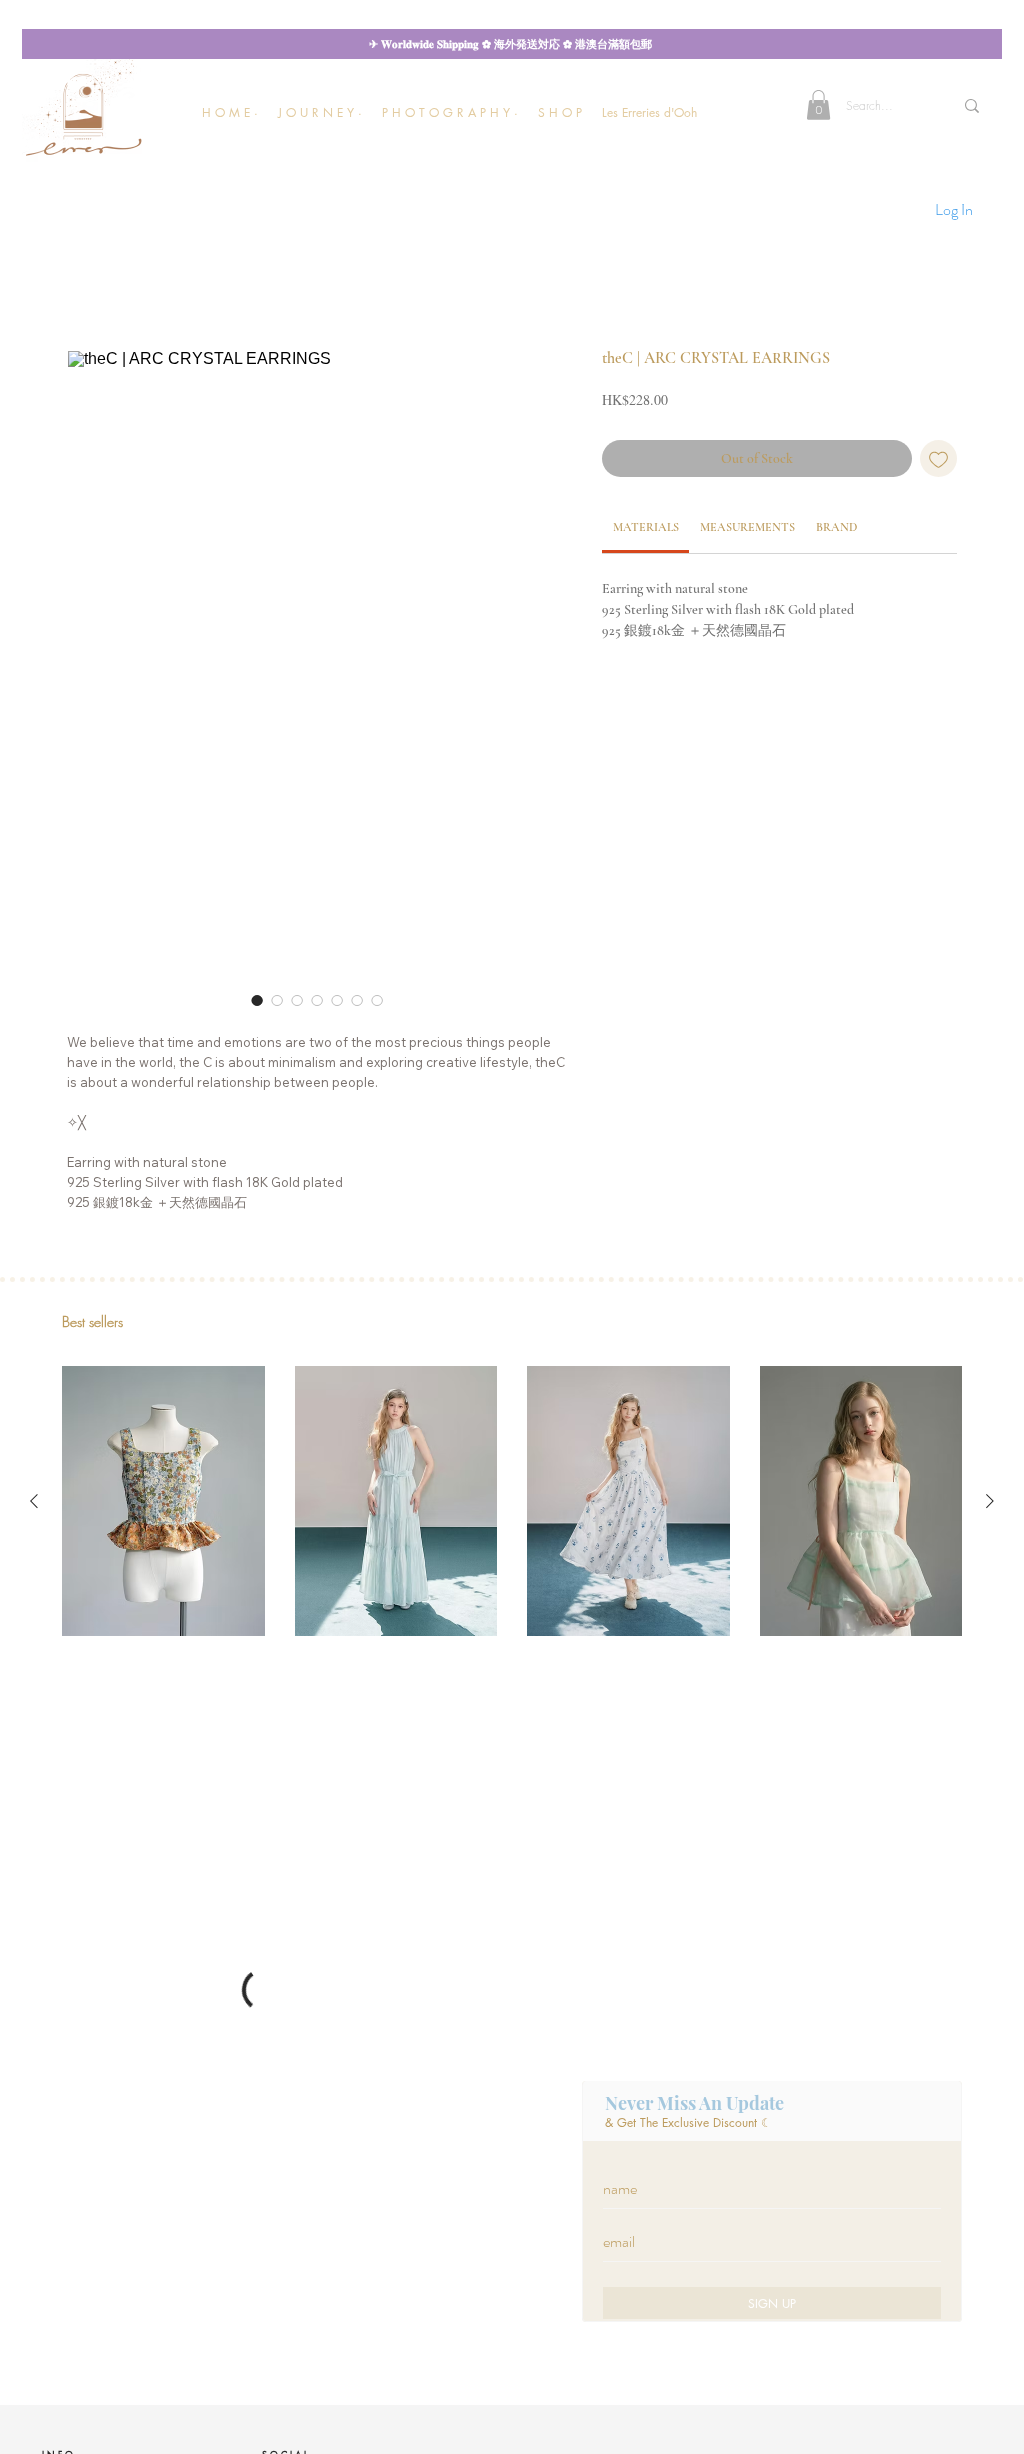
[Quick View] (163, 1501)
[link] (646, 527)
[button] (320, 112)
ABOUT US (66, 2138)
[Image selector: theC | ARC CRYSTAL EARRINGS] (257, 1000)
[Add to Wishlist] (938, 458)
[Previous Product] (34, 1501)
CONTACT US (73, 2121)
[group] (512, 1501)
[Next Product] (990, 1501)
